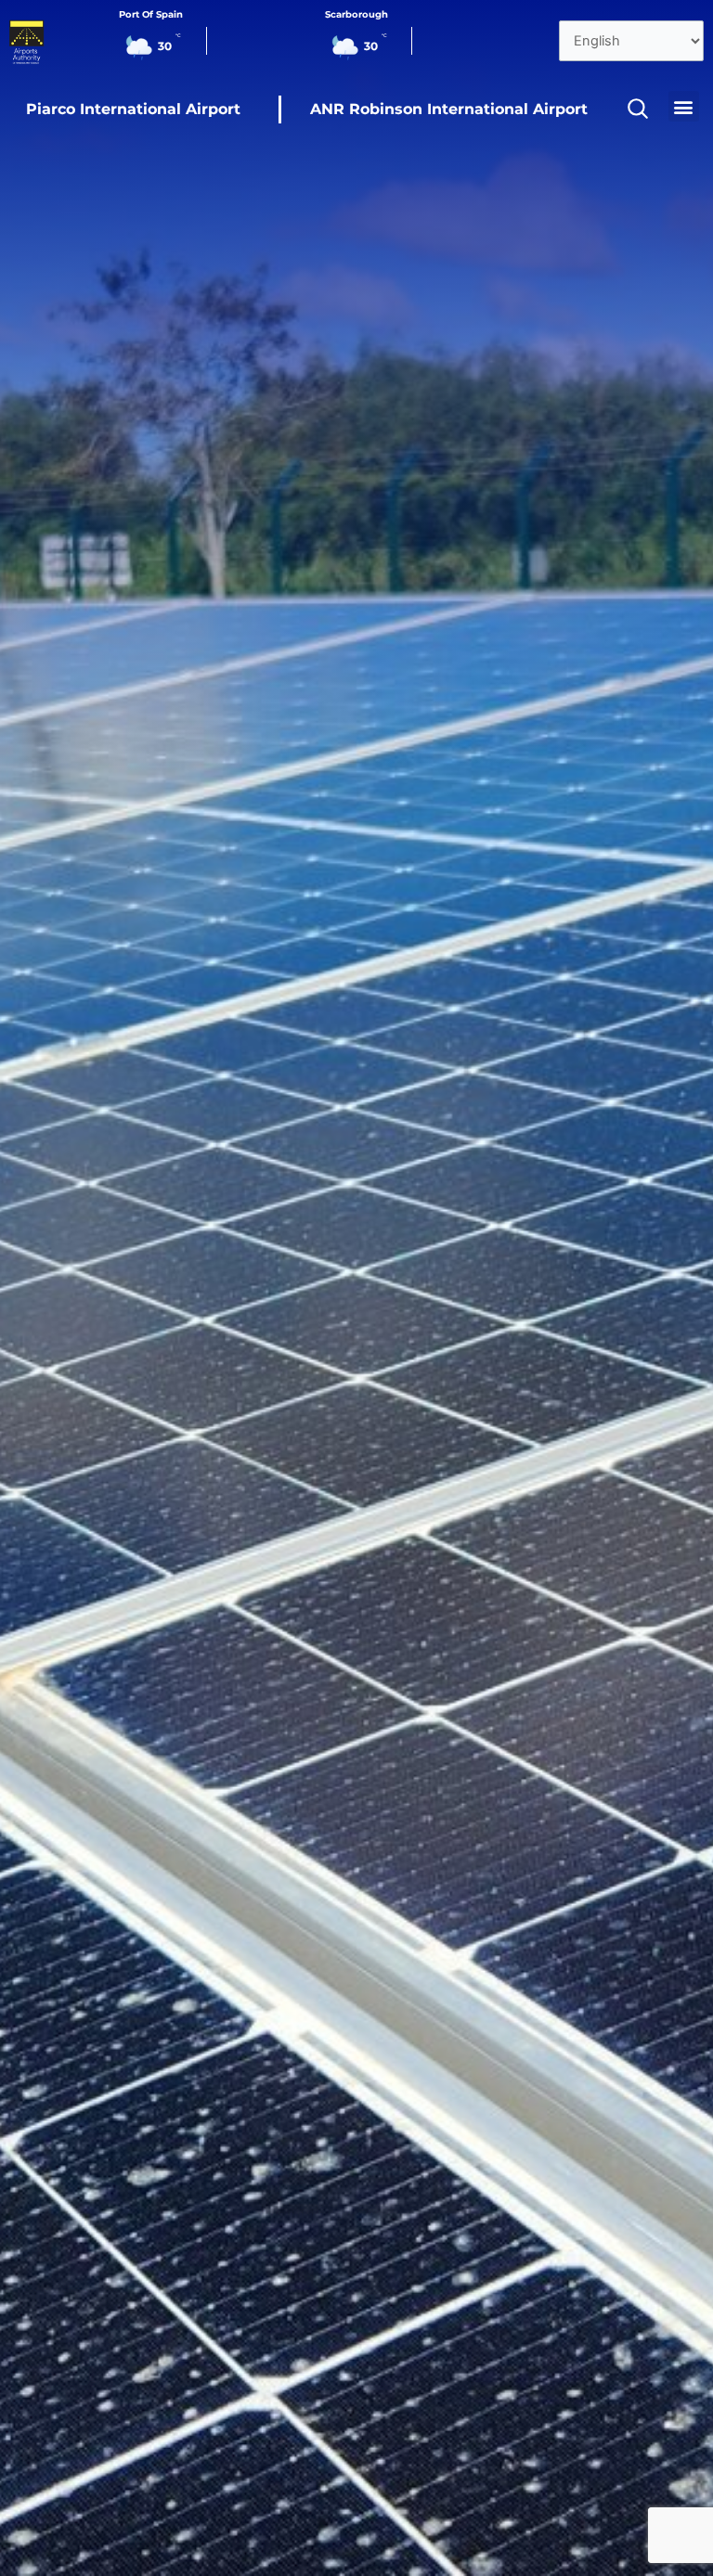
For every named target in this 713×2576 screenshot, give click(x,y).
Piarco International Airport (133, 109)
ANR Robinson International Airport (449, 109)
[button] (684, 106)
